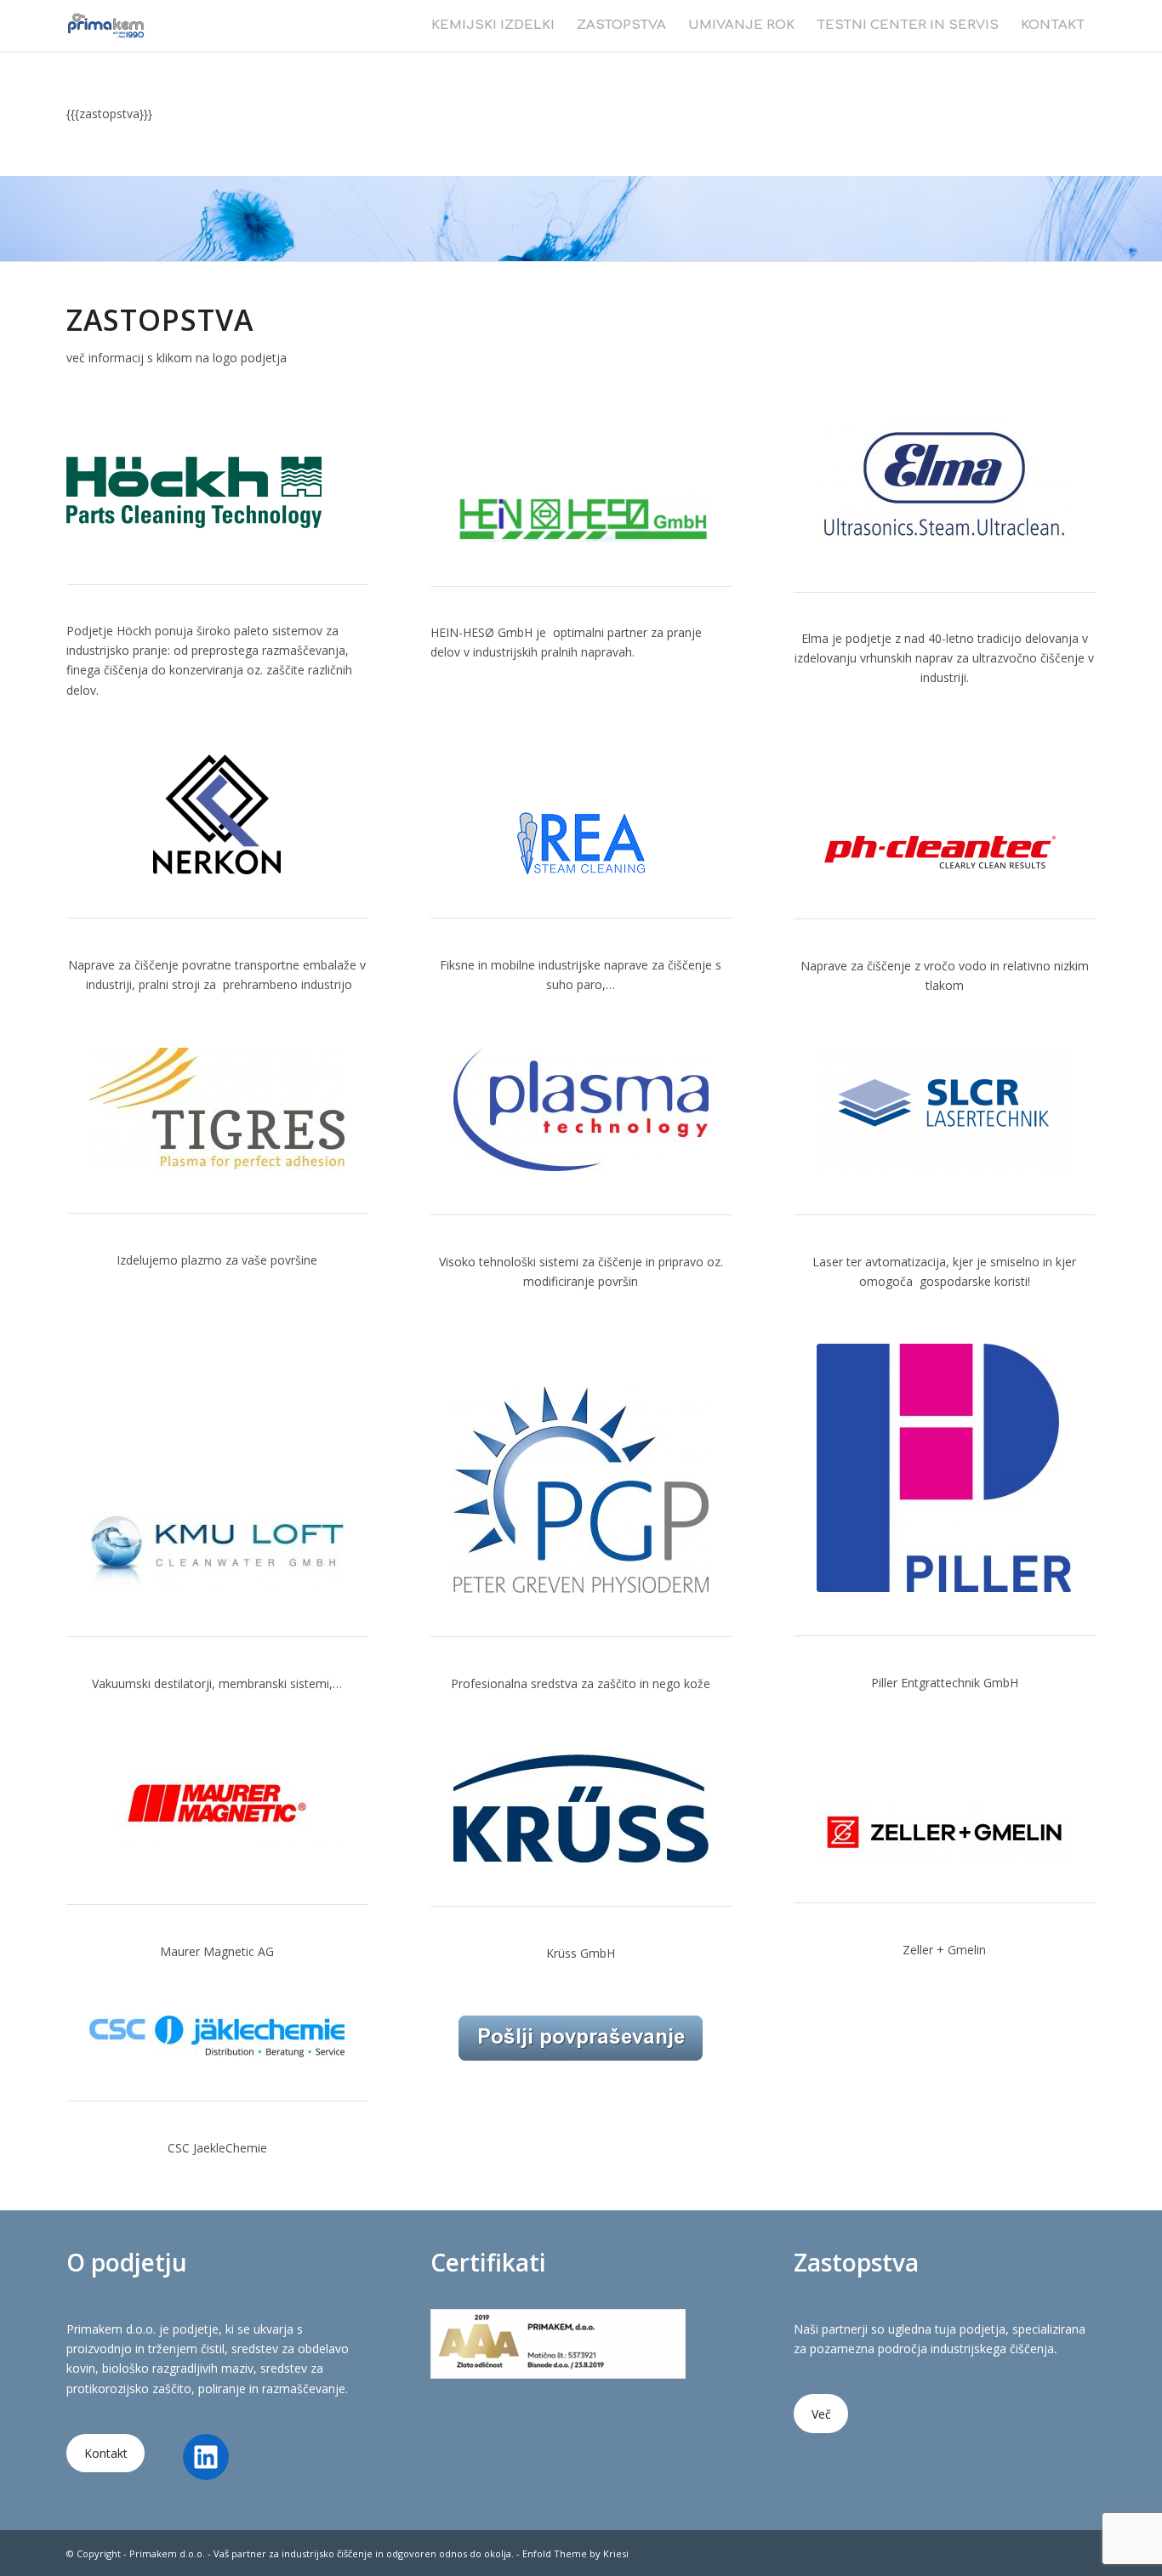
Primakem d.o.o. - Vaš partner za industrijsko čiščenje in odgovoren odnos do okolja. (322, 2553)
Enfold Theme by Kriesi (575, 2553)
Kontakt (106, 2453)
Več (821, 2414)
